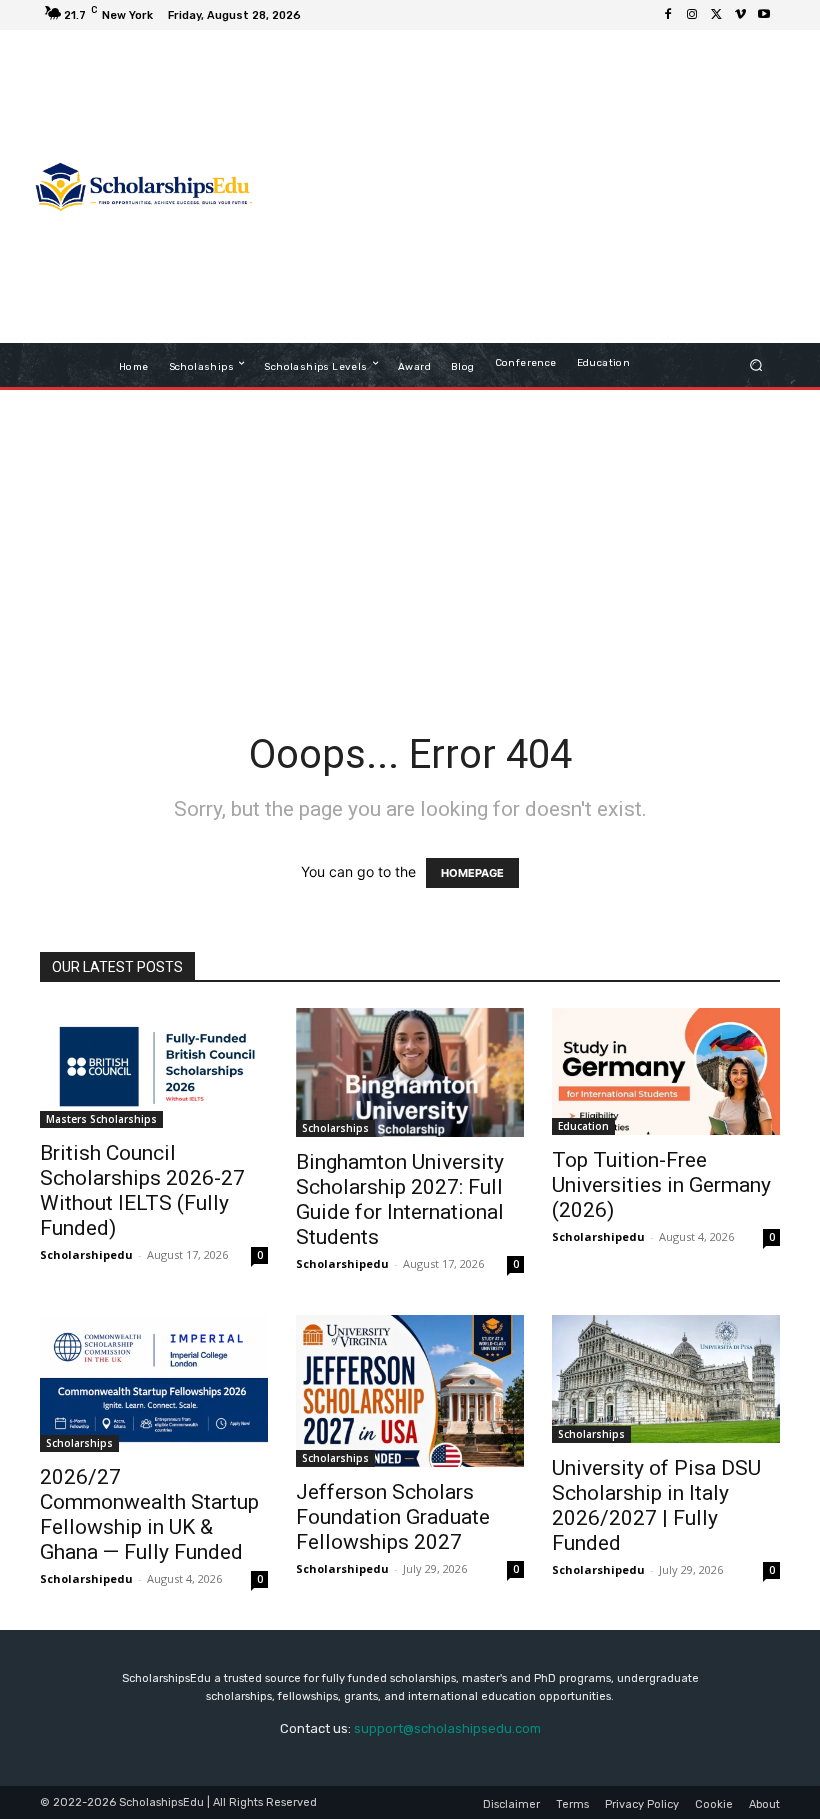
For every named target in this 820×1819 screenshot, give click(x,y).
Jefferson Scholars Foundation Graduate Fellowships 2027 (393, 1517)
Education (583, 1126)
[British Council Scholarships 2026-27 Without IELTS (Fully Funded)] (154, 1067)
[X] (716, 15)
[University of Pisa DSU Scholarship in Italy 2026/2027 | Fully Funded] (666, 1379)
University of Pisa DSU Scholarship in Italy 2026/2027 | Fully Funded (656, 1505)
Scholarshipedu (86, 1254)
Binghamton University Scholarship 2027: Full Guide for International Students (400, 1199)
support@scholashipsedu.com (447, 1728)
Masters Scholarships (101, 1119)
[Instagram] (692, 15)
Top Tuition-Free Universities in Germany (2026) (661, 1185)
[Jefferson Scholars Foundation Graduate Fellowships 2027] (410, 1391)
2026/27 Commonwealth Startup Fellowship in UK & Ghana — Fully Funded (149, 1514)
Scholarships (335, 1128)
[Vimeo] (740, 15)
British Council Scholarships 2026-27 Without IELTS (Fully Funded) (142, 1190)
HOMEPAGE (472, 873)
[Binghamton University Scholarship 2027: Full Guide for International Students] (410, 1072)
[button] (756, 365)
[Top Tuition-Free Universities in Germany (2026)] (666, 1071)
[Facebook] (668, 15)
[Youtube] (764, 15)
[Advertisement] (525, 189)
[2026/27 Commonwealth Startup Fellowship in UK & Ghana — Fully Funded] (154, 1383)
